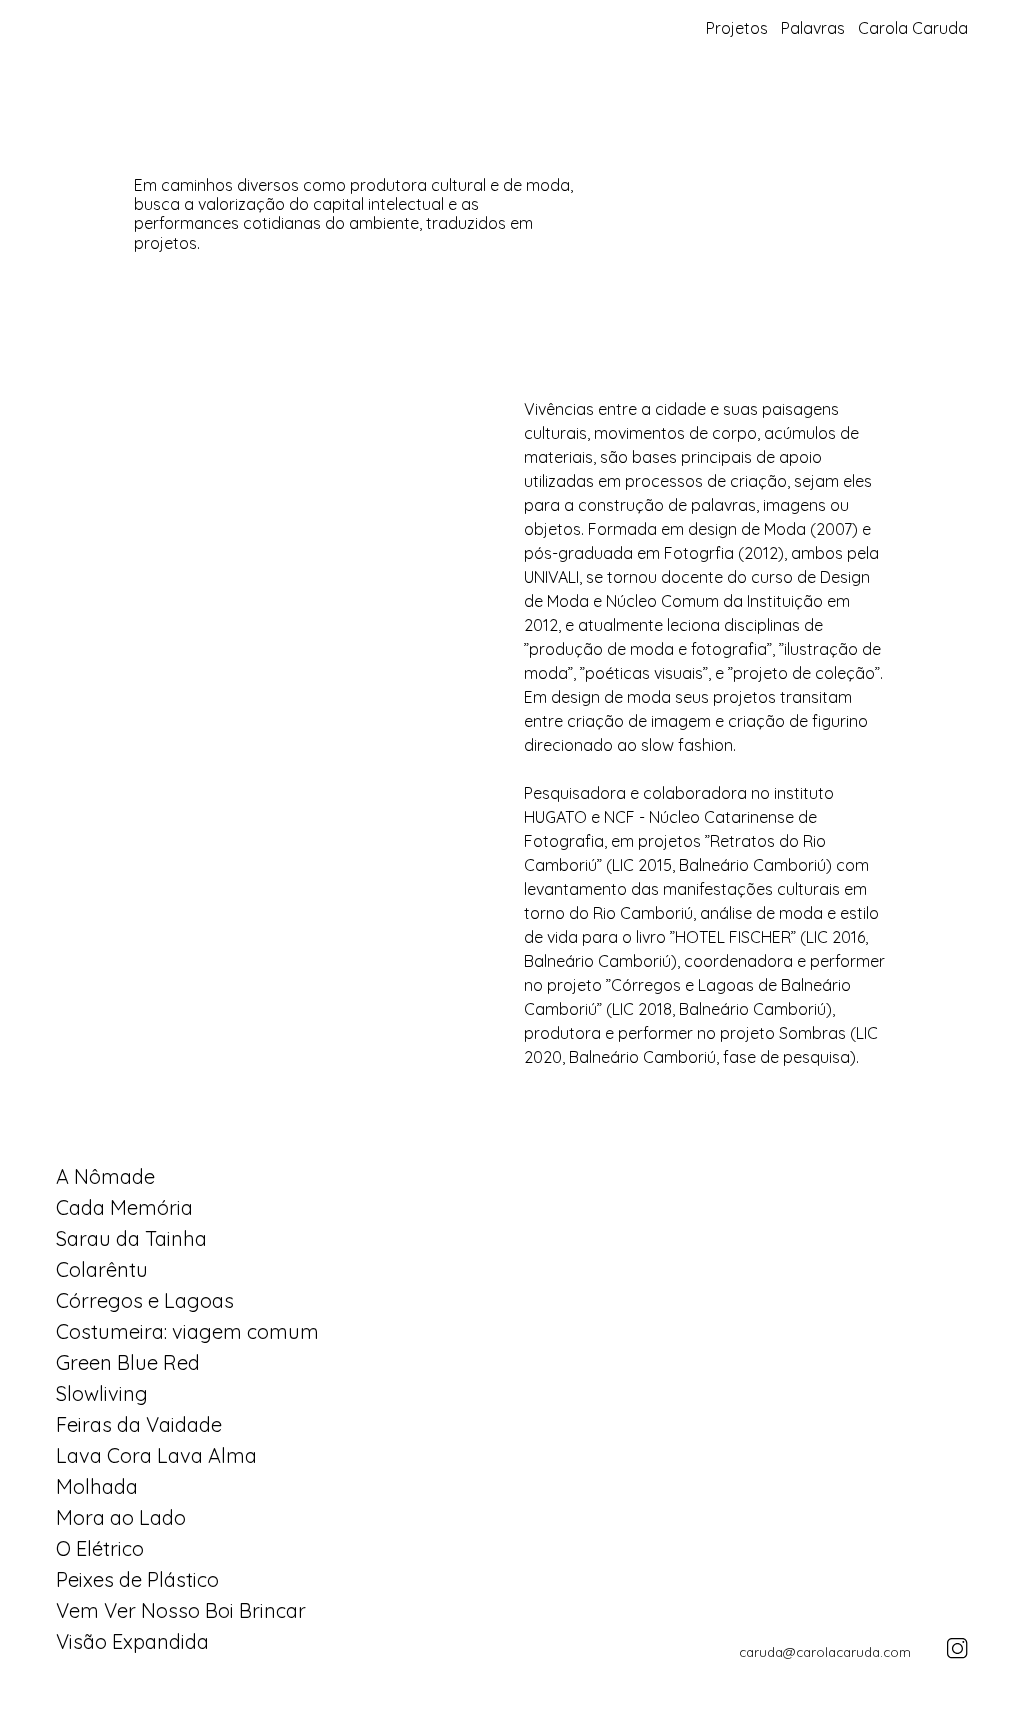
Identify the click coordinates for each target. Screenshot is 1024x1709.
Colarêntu (102, 1269)
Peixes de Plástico (137, 1579)
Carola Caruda (913, 28)
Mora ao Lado (121, 1517)
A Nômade (105, 1176)
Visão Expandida (132, 1641)
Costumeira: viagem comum (187, 1331)
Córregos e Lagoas (145, 1300)
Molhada (97, 1486)
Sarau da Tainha (131, 1238)
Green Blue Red (128, 1362)
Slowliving (102, 1393)
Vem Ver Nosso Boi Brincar (181, 1610)
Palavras (813, 28)
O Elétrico (100, 1548)
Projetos (737, 28)
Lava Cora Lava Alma (156, 1455)
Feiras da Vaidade (139, 1424)
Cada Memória (124, 1207)
